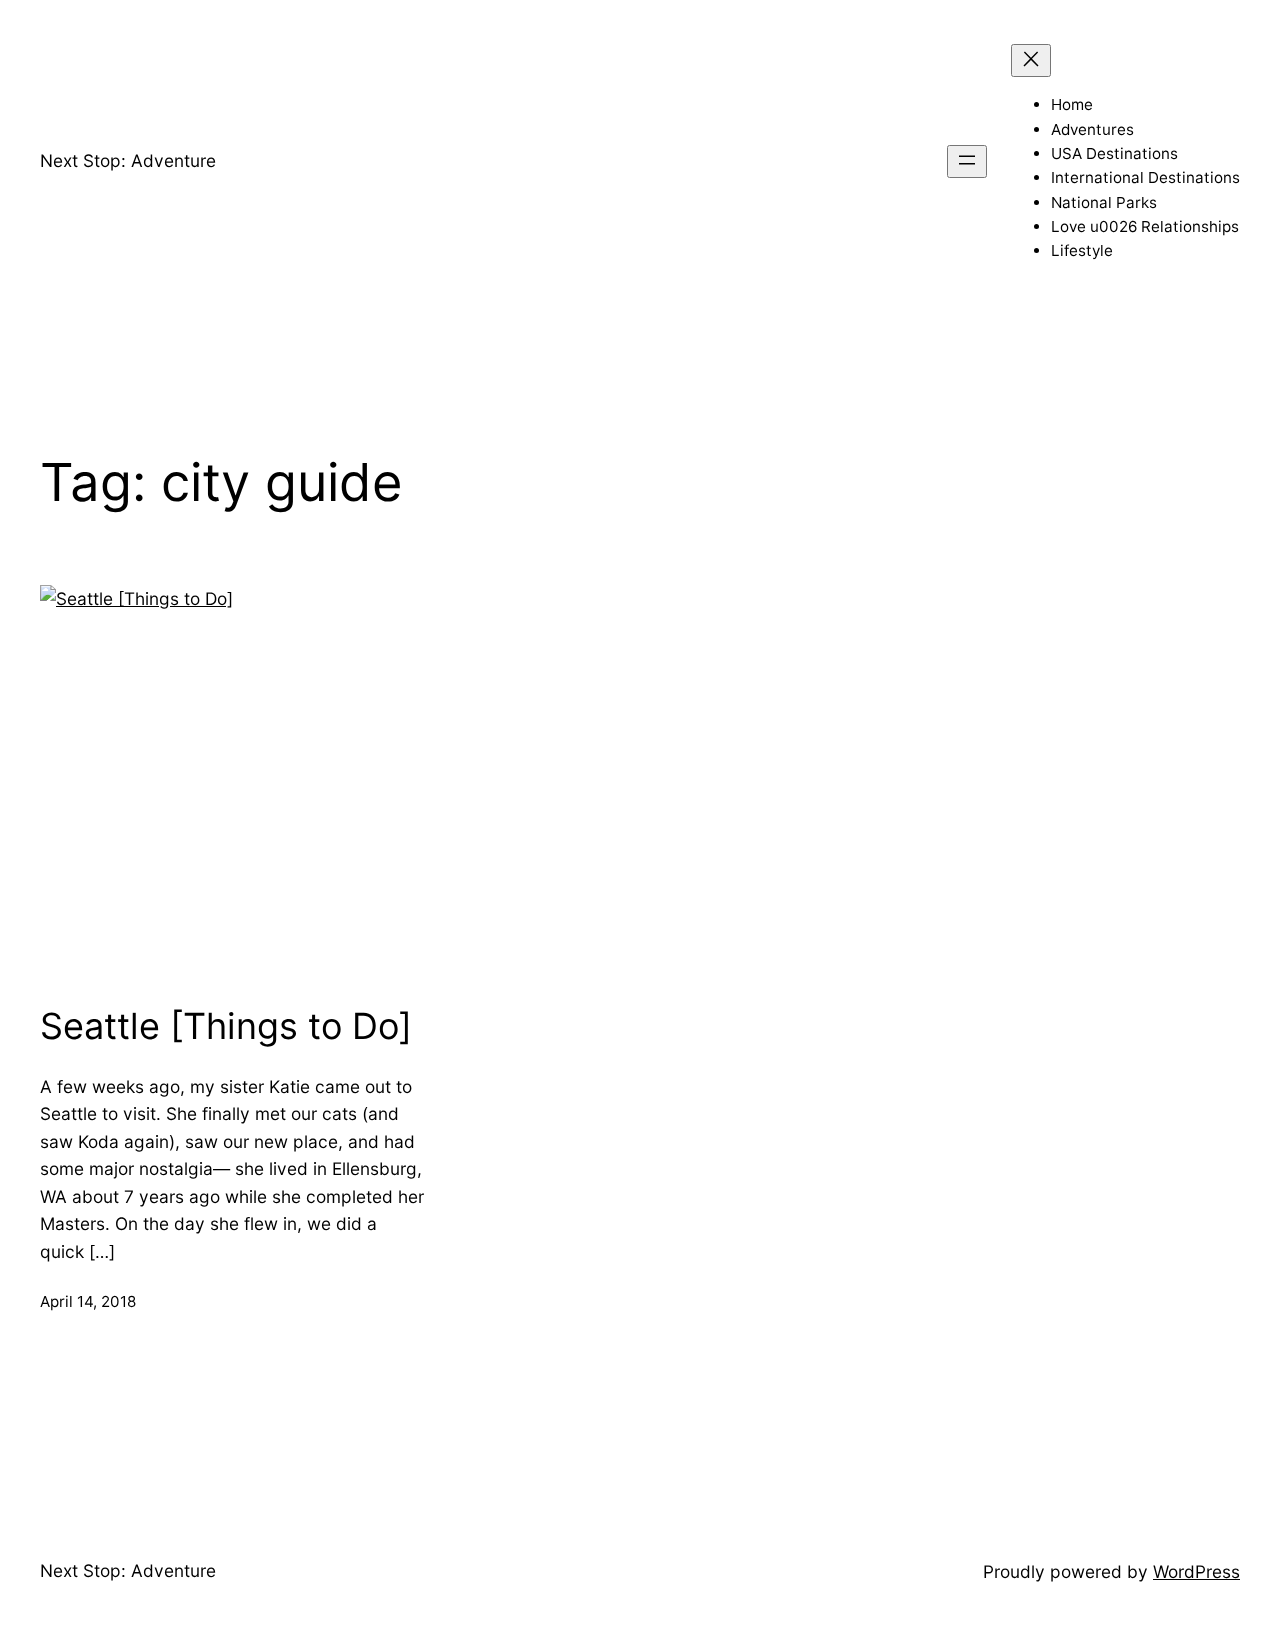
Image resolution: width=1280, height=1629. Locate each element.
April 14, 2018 (88, 1301)
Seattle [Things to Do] (226, 1026)
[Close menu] (1031, 60)
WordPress (1196, 1571)
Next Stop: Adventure (128, 160)
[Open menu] (967, 161)
